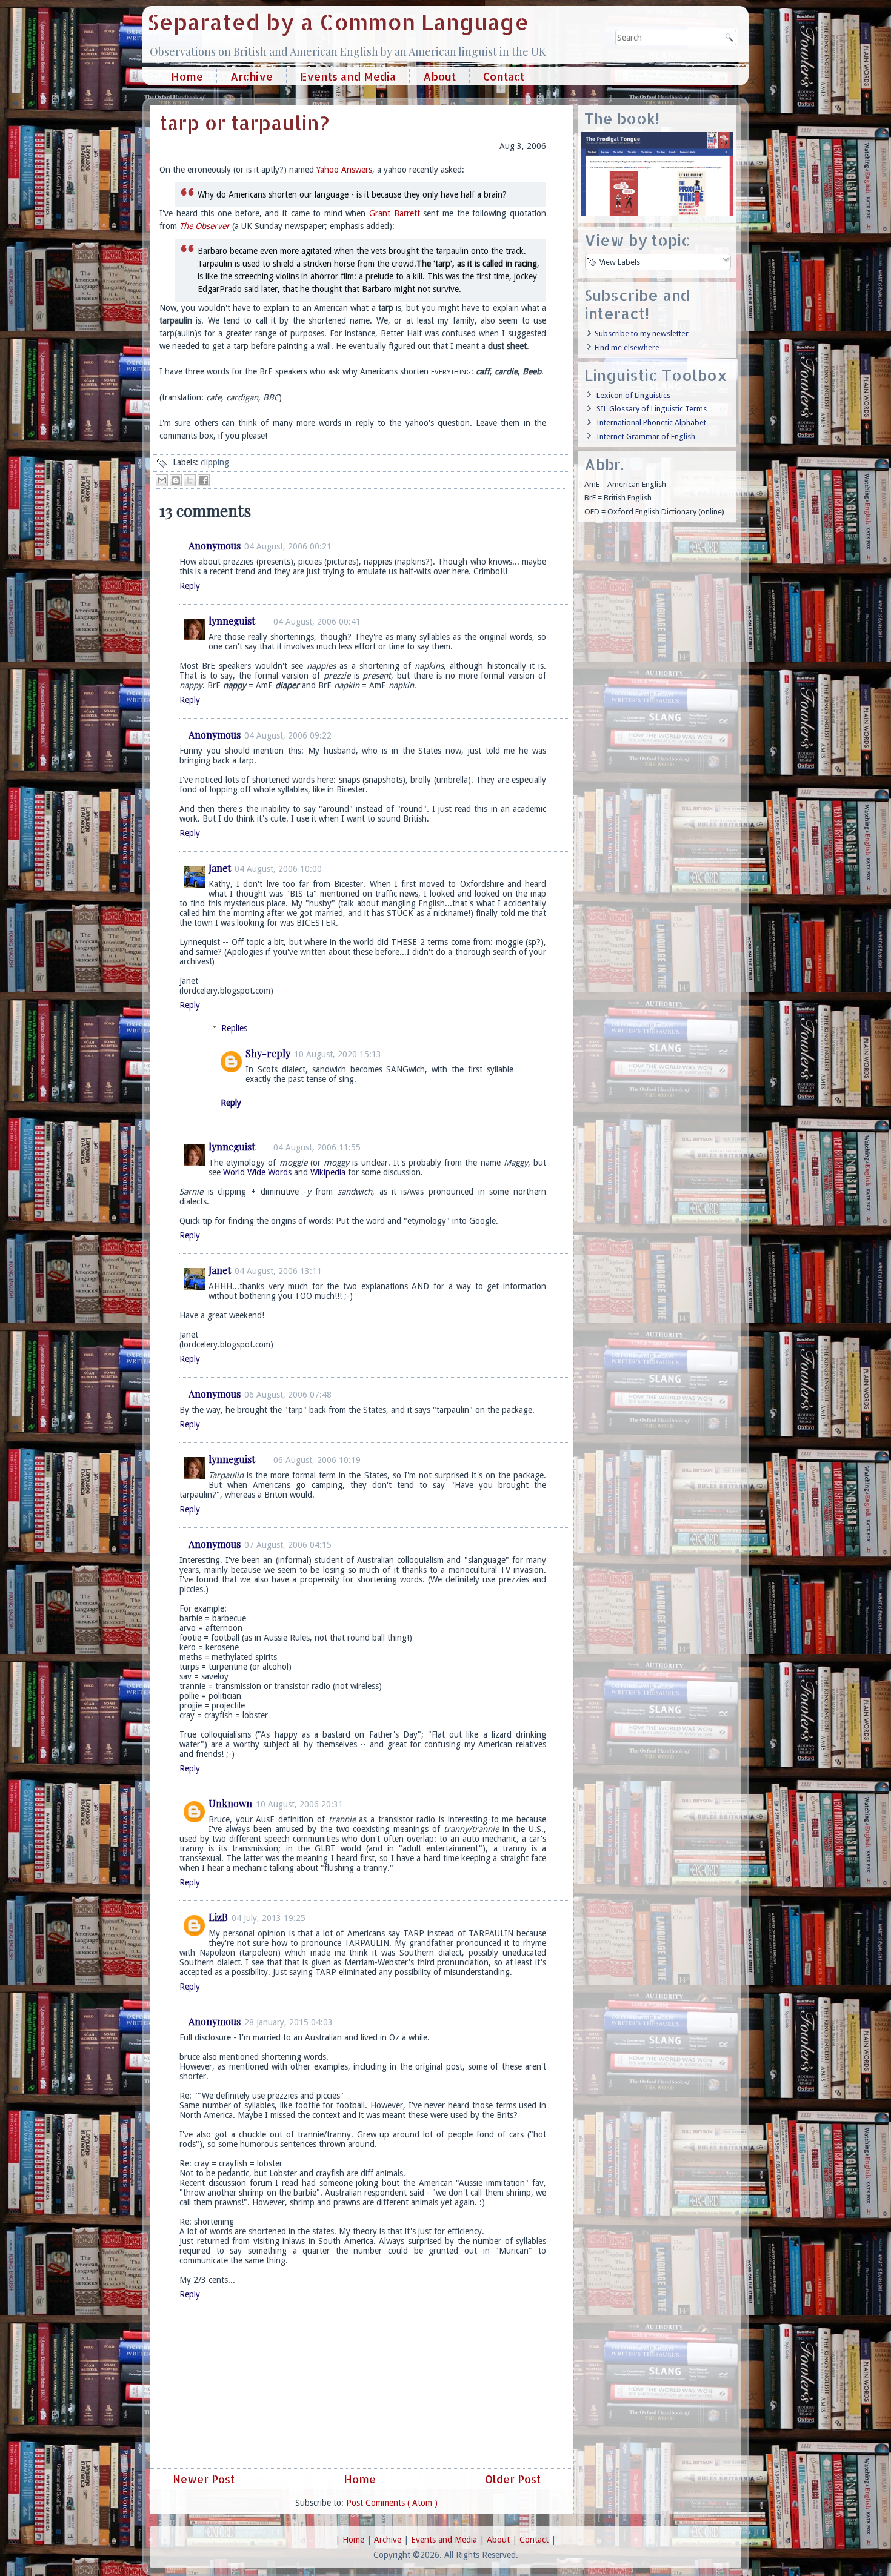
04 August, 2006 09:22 (288, 735)
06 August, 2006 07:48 (288, 1395)
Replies (234, 1028)
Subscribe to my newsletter (642, 334)
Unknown (230, 1803)
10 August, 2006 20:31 (299, 1804)
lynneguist (232, 621)
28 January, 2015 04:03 (289, 2022)
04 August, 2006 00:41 (317, 622)
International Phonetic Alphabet (651, 423)
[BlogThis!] (176, 480)
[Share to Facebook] (204, 480)
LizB (218, 1917)
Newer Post (202, 2479)
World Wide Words (257, 1172)
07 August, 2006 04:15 (288, 1545)
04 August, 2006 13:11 (278, 1271)
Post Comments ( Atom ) (392, 2503)
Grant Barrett (395, 213)
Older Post (514, 2479)
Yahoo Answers (344, 170)
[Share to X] (190, 480)
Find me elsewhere (627, 347)
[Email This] (162, 480)
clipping (215, 462)
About (439, 76)
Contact (504, 76)
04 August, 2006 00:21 (288, 546)
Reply (190, 586)
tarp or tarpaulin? (244, 123)
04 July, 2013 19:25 (269, 1918)
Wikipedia (328, 1172)
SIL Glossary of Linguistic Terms (652, 409)
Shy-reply (268, 1053)
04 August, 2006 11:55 (317, 1147)
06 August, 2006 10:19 (317, 1460)
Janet (220, 868)
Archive (252, 76)
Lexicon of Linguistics (633, 395)
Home (187, 76)
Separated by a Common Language (338, 22)
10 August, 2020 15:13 (338, 1054)
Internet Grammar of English (646, 437)
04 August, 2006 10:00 (278, 869)
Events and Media (348, 76)
